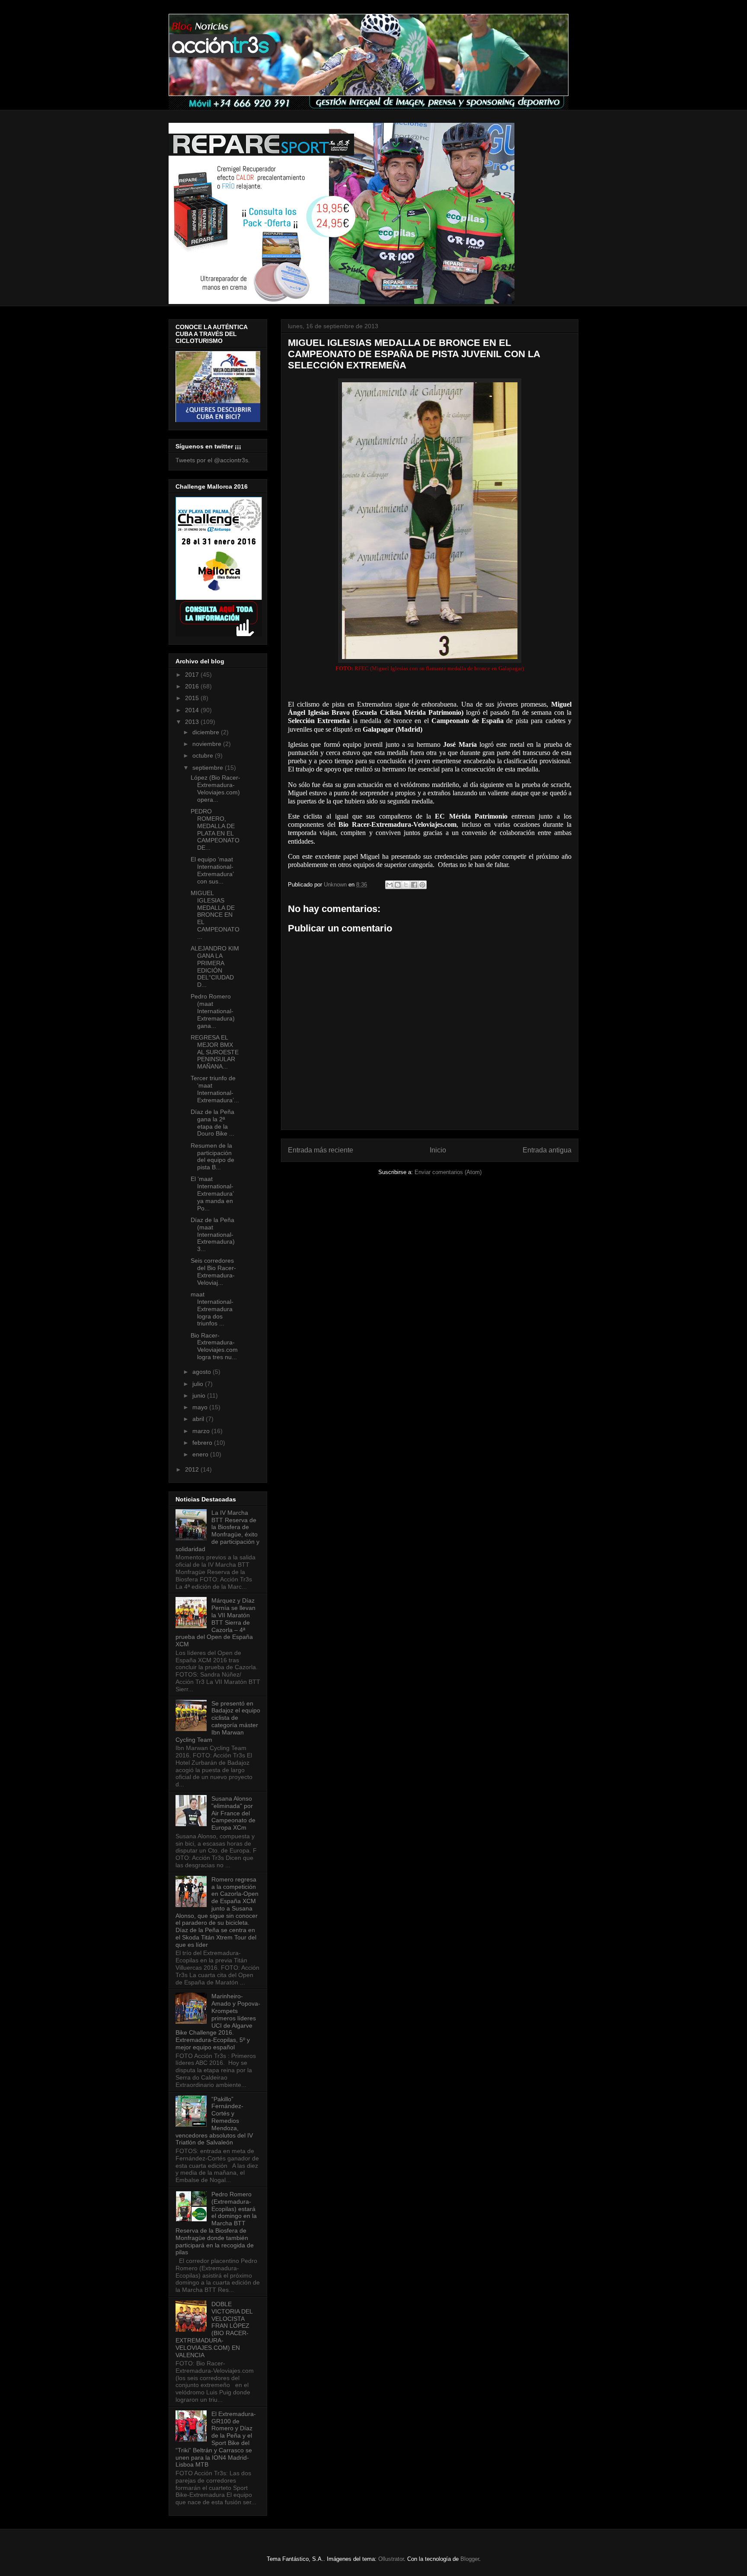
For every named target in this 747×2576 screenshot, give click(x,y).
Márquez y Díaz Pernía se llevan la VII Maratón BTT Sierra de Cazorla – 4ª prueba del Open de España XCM (215, 1622)
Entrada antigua (547, 1150)
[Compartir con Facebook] (414, 885)
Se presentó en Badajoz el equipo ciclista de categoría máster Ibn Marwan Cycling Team (218, 1722)
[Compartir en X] (406, 885)
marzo (202, 1431)
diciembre (207, 732)
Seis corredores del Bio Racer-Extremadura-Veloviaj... (213, 1271)
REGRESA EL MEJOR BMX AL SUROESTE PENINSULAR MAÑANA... (215, 1052)
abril (199, 1419)
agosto (203, 1372)
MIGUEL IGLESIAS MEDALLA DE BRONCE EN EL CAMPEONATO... (215, 915)
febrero (203, 1443)
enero (201, 1454)
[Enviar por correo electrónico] (389, 885)
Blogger (470, 2559)
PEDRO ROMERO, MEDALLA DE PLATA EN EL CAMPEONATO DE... (215, 829)
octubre (204, 755)
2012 (193, 1469)
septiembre (209, 768)
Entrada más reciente (321, 1150)
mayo (201, 1407)
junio (200, 1395)
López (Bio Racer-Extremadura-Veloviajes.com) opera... (215, 788)
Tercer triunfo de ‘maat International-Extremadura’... (215, 1089)
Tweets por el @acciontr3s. (213, 460)
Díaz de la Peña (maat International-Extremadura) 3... (213, 1234)
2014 (193, 710)
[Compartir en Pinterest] (422, 885)
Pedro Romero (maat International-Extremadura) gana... (213, 1011)
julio (199, 1384)
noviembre (208, 744)
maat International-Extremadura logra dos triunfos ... (212, 1309)
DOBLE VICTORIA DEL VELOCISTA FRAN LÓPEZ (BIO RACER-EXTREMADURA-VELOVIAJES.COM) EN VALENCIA (214, 2330)
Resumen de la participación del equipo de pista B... (212, 1156)
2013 (193, 722)
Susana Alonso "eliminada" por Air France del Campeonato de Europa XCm (233, 1813)
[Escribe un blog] (398, 885)
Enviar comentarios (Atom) (448, 1172)
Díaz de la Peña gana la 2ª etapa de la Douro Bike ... (212, 1123)
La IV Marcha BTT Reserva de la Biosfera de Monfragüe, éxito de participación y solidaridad (217, 1531)
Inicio (438, 1150)
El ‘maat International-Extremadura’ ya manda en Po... (212, 1193)
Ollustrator (391, 2559)
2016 (193, 686)
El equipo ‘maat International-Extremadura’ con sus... (212, 870)
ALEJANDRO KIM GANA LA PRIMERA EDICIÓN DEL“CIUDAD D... (215, 966)
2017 (193, 675)
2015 (193, 698)
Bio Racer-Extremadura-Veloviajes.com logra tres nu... (214, 1346)
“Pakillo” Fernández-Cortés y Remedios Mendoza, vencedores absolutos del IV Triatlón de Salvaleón (214, 2121)
